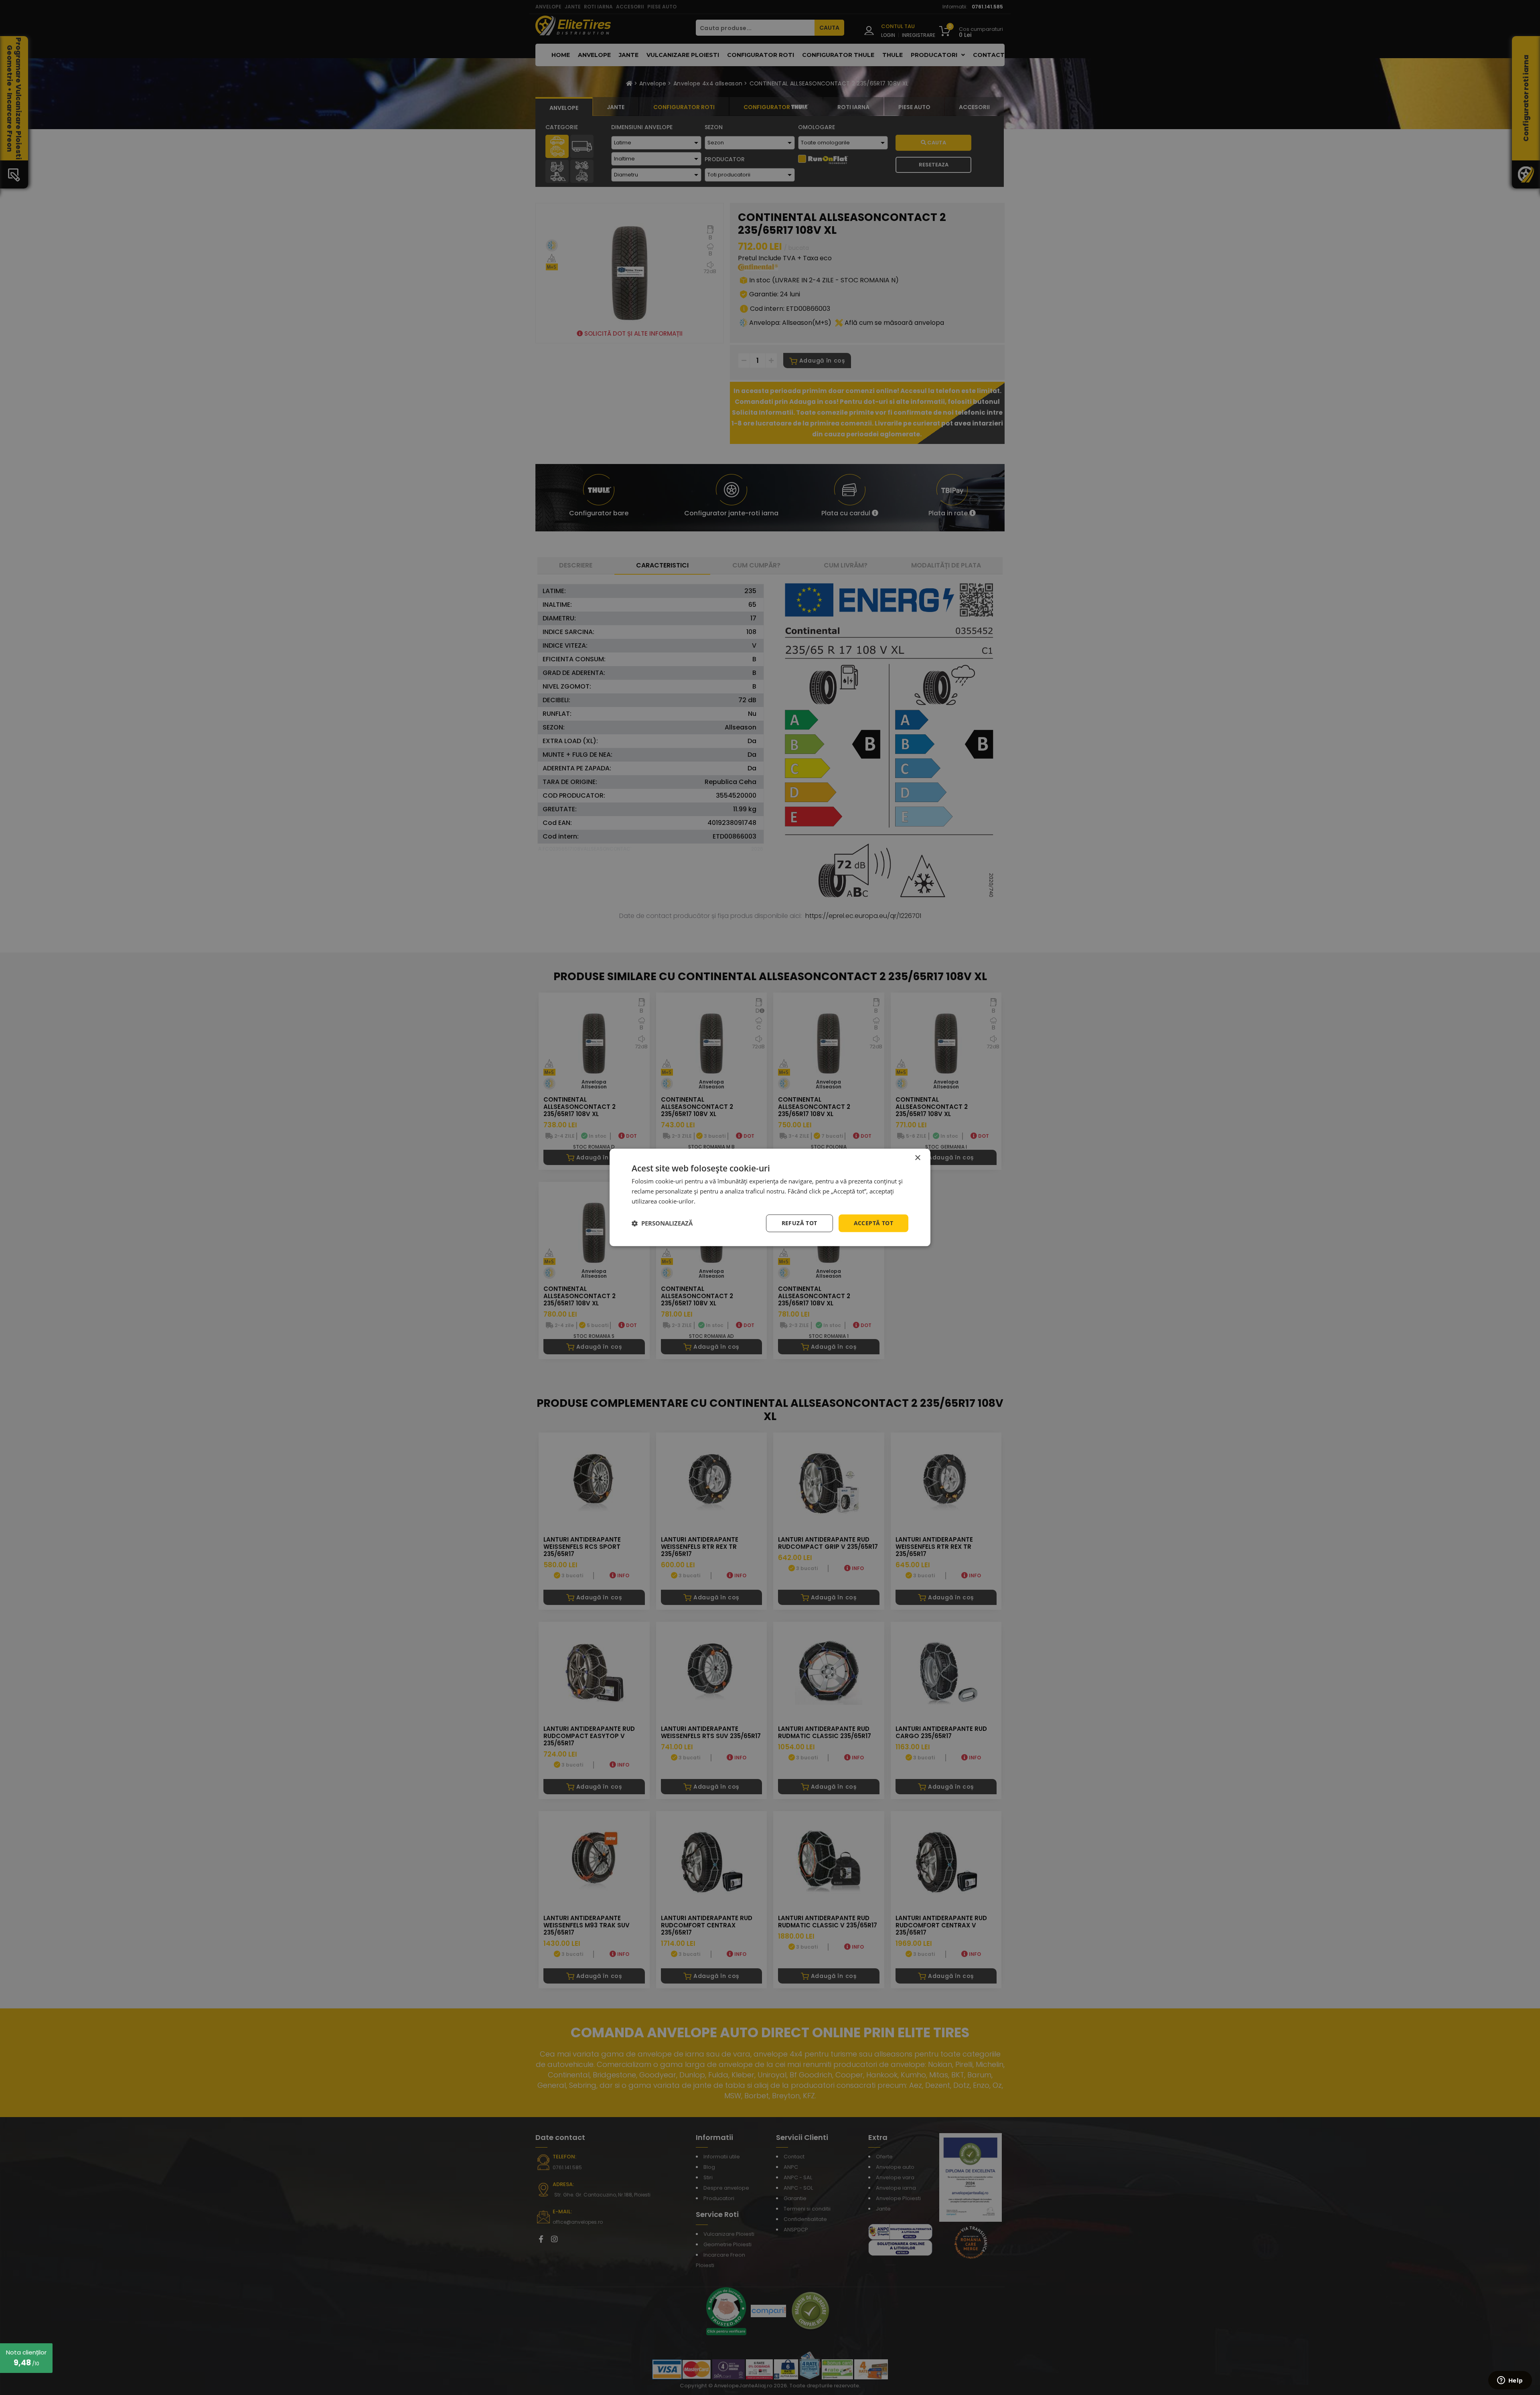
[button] (662, 1223)
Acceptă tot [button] (873, 1223)
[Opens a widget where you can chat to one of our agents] (1510, 2381)
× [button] (917, 1158)
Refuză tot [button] (799, 1223)
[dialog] (770, 1197)
